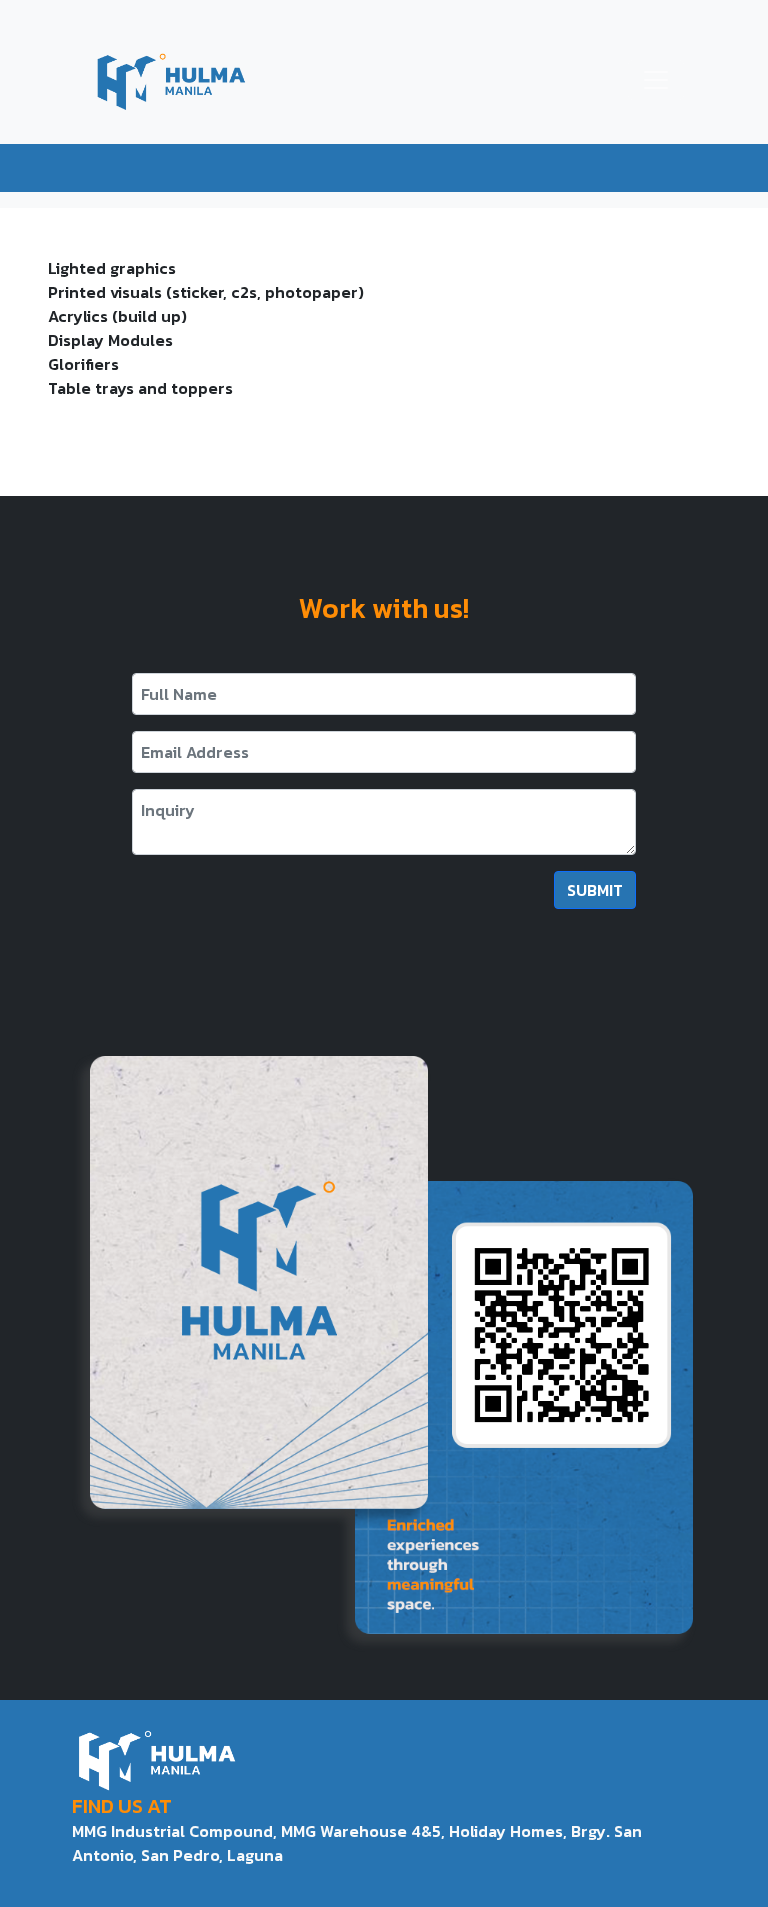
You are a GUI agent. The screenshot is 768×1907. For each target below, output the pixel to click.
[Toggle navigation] (656, 80)
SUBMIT (595, 890)
